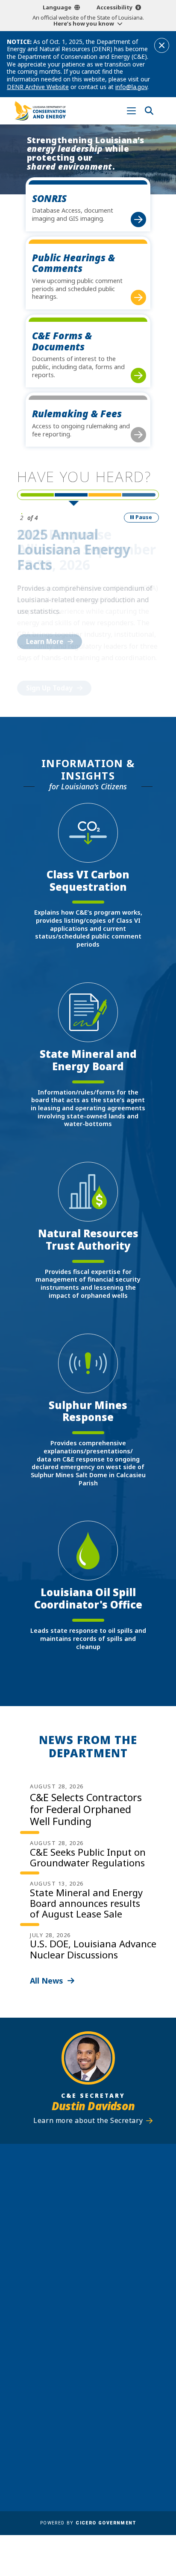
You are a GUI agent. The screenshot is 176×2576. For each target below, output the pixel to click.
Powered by (88, 2523)
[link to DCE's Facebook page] (64, 2351)
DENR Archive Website (38, 87)
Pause (144, 517)
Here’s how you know (84, 23)
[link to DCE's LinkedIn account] (80, 2351)
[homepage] (40, 111)
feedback (76, 2331)
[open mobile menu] (131, 111)
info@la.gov (131, 87)
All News (47, 1981)
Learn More (45, 641)
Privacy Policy (113, 2437)
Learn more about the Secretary (88, 2121)
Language (57, 7)
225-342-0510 (92, 2243)
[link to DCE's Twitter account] (112, 2351)
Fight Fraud (110, 2425)
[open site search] (149, 111)
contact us (79, 2315)
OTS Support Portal (123, 2412)
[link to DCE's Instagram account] (96, 2351)
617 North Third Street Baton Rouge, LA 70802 (88, 2228)
